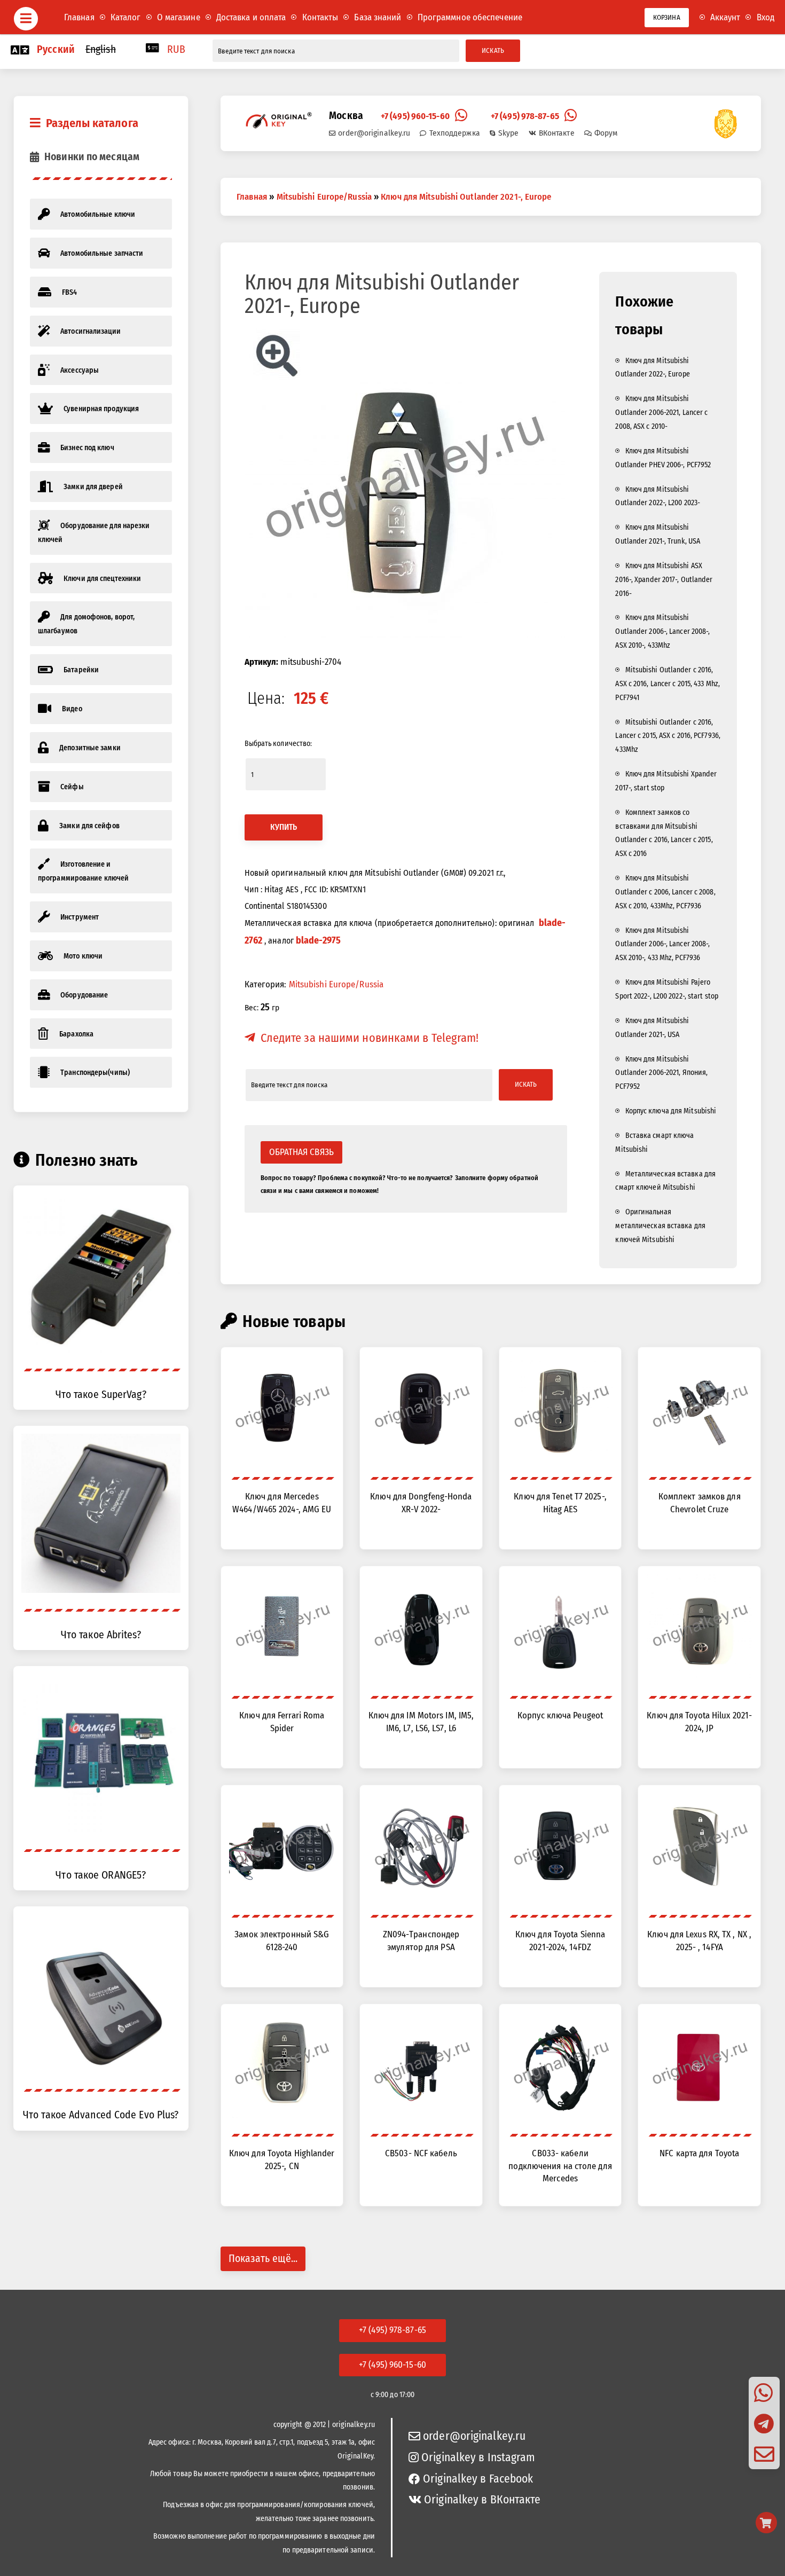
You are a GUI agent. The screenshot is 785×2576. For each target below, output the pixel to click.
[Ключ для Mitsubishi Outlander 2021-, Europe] (406, 481)
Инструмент (80, 917)
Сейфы (72, 787)
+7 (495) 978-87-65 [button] (392, 2330)
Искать (493, 50)
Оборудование (84, 995)
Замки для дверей (93, 487)
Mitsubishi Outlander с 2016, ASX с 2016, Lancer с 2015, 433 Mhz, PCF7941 (668, 684)
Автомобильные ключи (98, 214)
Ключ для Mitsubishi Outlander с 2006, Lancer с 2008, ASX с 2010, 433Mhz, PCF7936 (665, 892)
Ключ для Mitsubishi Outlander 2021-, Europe (466, 197)
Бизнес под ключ (87, 448)
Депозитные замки (90, 748)
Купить (284, 827)
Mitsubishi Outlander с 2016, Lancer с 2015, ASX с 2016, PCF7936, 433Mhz (668, 736)
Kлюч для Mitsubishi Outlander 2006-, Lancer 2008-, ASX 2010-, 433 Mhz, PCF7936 (662, 944)
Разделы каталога (92, 123)
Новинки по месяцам (92, 157)
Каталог (126, 17)
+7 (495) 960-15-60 (415, 116)
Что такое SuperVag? (101, 1395)
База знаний (378, 17)
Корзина (667, 17)
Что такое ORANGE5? (101, 1875)
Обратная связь (301, 1152)
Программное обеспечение (470, 17)
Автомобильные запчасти (102, 253)
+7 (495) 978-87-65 (525, 116)
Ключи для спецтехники (102, 579)
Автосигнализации (91, 331)
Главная (79, 17)
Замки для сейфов (89, 826)
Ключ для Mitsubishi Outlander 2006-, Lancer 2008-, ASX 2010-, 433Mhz (662, 631)
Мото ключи (83, 956)
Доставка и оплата (251, 17)
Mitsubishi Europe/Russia (324, 197)
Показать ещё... (263, 2259)
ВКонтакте (557, 133)
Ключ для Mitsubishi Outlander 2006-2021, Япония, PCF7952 (661, 1073)
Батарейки (81, 670)
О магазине (179, 17)
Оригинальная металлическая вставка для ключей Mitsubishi (660, 1226)
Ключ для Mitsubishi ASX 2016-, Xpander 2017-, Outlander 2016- (664, 580)
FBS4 (69, 292)
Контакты (320, 17)
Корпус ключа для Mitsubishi (671, 1111)
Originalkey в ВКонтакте (482, 2500)
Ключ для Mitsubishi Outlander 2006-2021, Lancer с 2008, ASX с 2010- (661, 413)
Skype (509, 133)
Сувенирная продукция (101, 409)
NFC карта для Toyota (699, 2153)
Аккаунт (725, 17)
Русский (56, 49)
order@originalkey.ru (374, 133)
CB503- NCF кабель (421, 2153)
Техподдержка (454, 133)
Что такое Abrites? (101, 1635)
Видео (72, 709)
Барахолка (76, 1034)
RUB (176, 49)
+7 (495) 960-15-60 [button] (392, 2365)
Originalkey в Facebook (478, 2479)
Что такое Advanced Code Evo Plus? (101, 2115)
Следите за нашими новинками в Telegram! (370, 1038)
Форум (606, 133)
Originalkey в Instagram (478, 2457)
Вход (766, 17)
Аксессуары (80, 370)
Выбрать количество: (278, 744)
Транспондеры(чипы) (95, 1073)
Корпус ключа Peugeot (560, 1715)
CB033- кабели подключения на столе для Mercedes (560, 2166)
